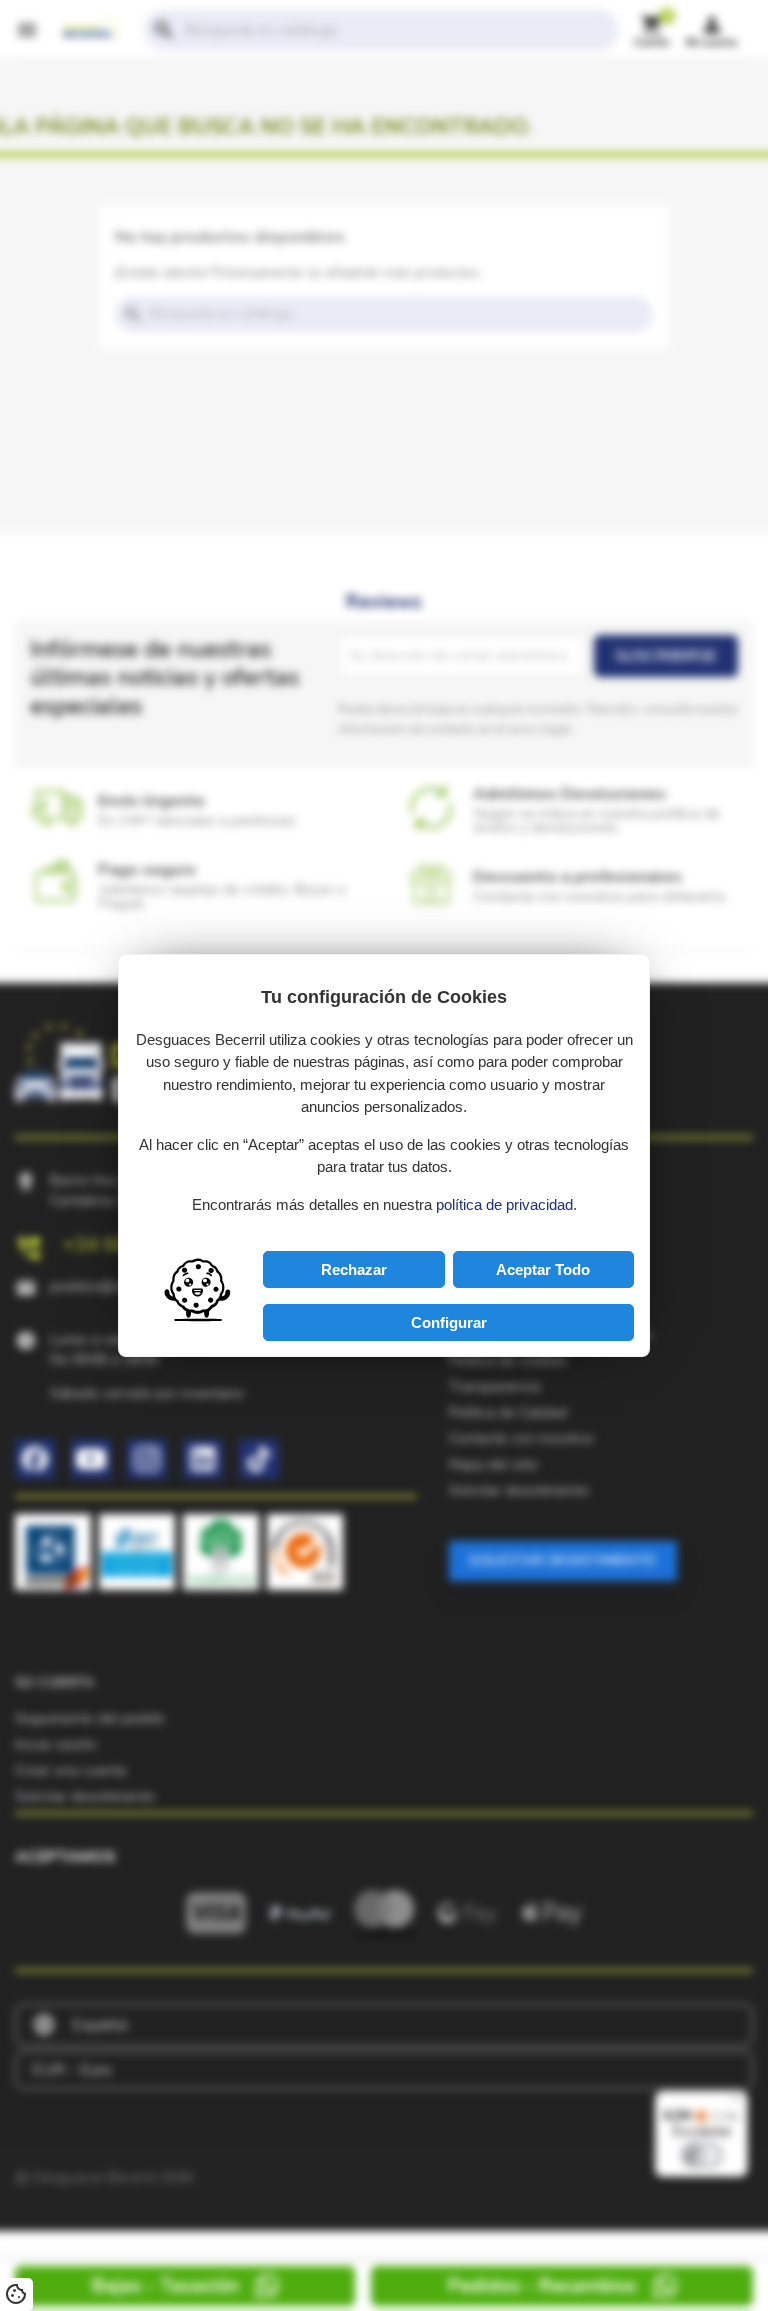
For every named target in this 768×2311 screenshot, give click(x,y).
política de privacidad (504, 1204)
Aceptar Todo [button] (543, 1269)
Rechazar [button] (354, 1269)
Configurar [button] (449, 1322)
